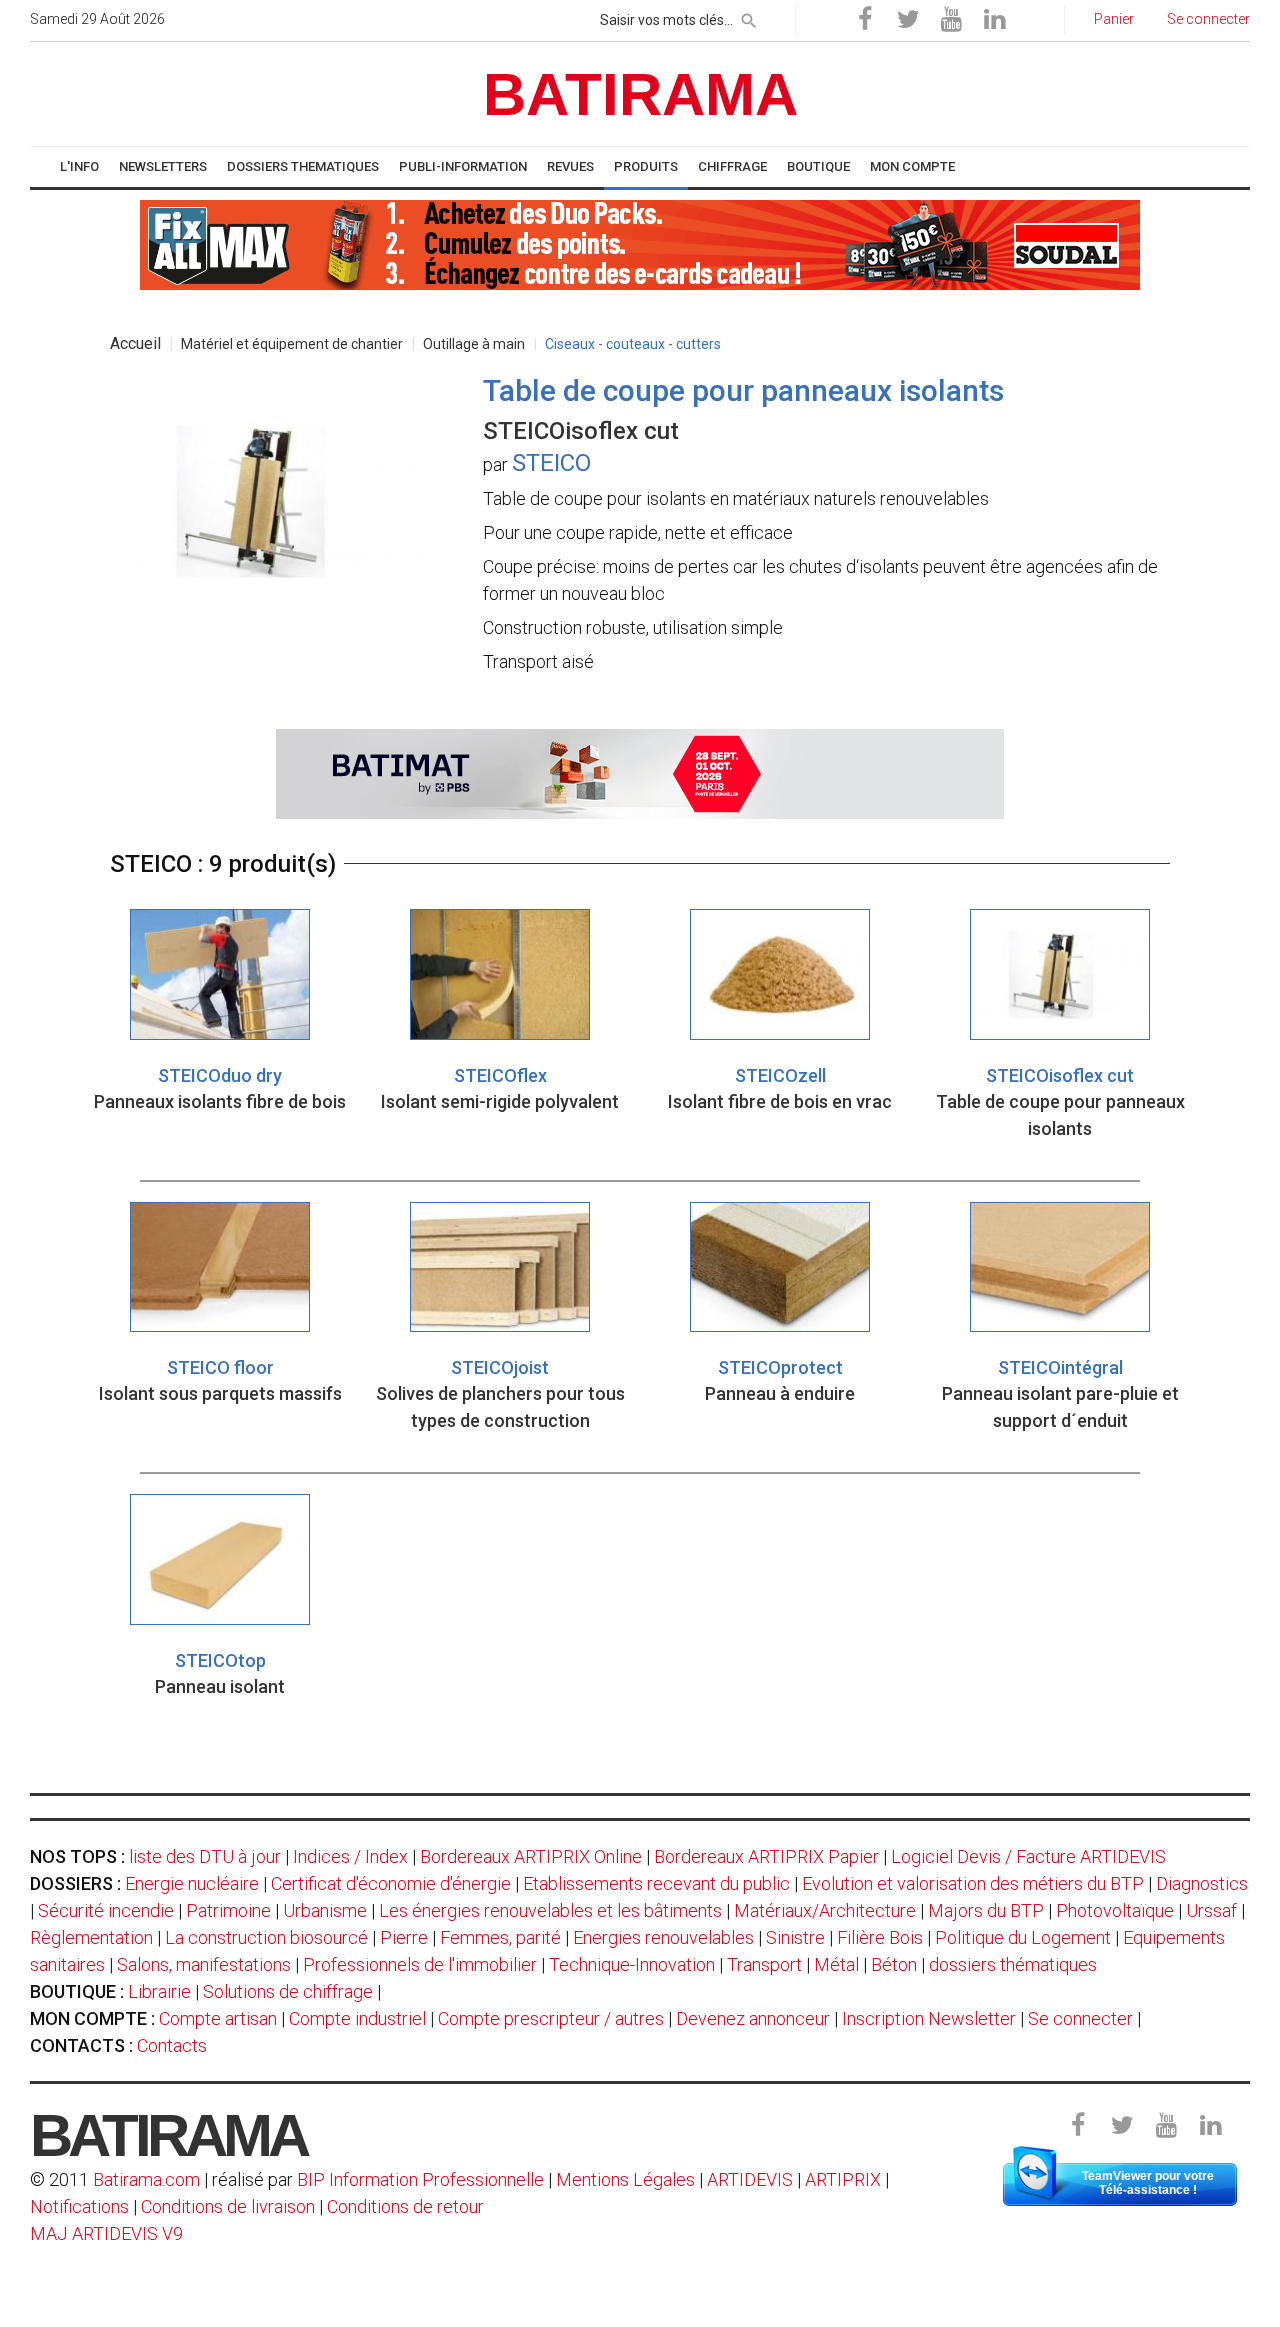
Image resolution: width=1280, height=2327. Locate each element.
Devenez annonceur (753, 2018)
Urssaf (1211, 1910)
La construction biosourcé (266, 1937)
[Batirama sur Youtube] (951, 20)
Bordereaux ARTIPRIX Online (531, 1856)
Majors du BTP (986, 1910)
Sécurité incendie (106, 1910)
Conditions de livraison (228, 2206)
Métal (836, 1964)
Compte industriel (357, 2018)
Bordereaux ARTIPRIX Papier (766, 1856)
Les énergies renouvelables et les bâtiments (550, 1910)
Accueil (135, 343)
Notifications (81, 2206)
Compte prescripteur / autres (551, 2018)
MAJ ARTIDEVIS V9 (106, 2233)
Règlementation (91, 1937)
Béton (894, 1964)
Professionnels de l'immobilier (420, 1964)
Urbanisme (325, 1910)
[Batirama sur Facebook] (865, 20)
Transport (764, 1964)
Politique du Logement (1023, 1937)
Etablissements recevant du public (656, 1883)
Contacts (172, 2045)
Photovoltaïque (1115, 1910)
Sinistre (795, 1937)
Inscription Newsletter (929, 2018)
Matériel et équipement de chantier (292, 344)
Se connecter (1080, 2018)
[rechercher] (749, 17)
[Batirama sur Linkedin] (994, 20)
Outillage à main (474, 344)
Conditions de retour (405, 2206)
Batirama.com (146, 2179)
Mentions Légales (625, 2179)
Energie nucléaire (192, 1883)
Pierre (404, 1937)
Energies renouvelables (663, 1937)
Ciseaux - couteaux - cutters (633, 344)
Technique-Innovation (632, 1964)
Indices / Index (350, 1856)
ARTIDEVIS (750, 2179)
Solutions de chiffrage (288, 1991)
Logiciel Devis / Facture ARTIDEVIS (1028, 1856)
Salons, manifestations (204, 1964)
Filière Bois (880, 1937)
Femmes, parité (500, 1937)
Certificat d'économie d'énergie (391, 1883)
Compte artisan (218, 2018)
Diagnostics (1202, 1883)
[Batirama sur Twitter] (908, 20)
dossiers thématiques (1013, 1964)
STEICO (551, 463)
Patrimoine (228, 1910)
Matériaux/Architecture (825, 1910)
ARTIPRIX (843, 2179)
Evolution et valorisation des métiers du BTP (973, 1883)
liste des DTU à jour (205, 1856)
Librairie (159, 1991)
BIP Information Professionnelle (420, 2179)
